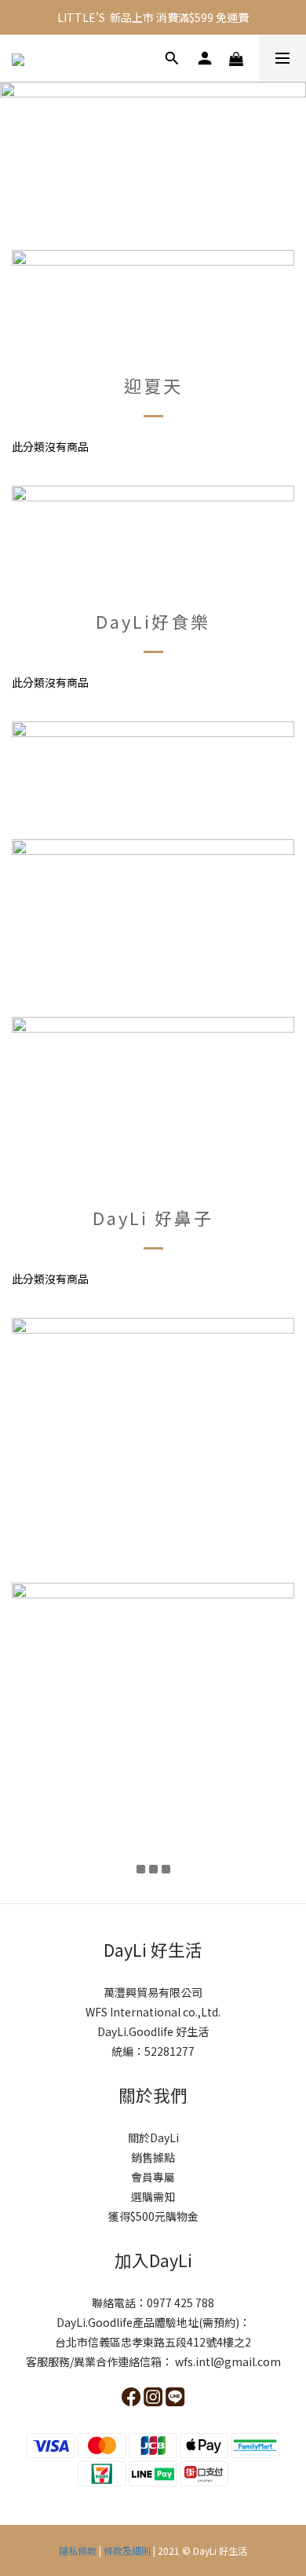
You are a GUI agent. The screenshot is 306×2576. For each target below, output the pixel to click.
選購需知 (153, 2196)
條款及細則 (127, 2550)
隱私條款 (79, 2550)
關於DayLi (153, 2137)
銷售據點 (153, 2157)
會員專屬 (153, 2177)
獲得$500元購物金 (153, 2216)
